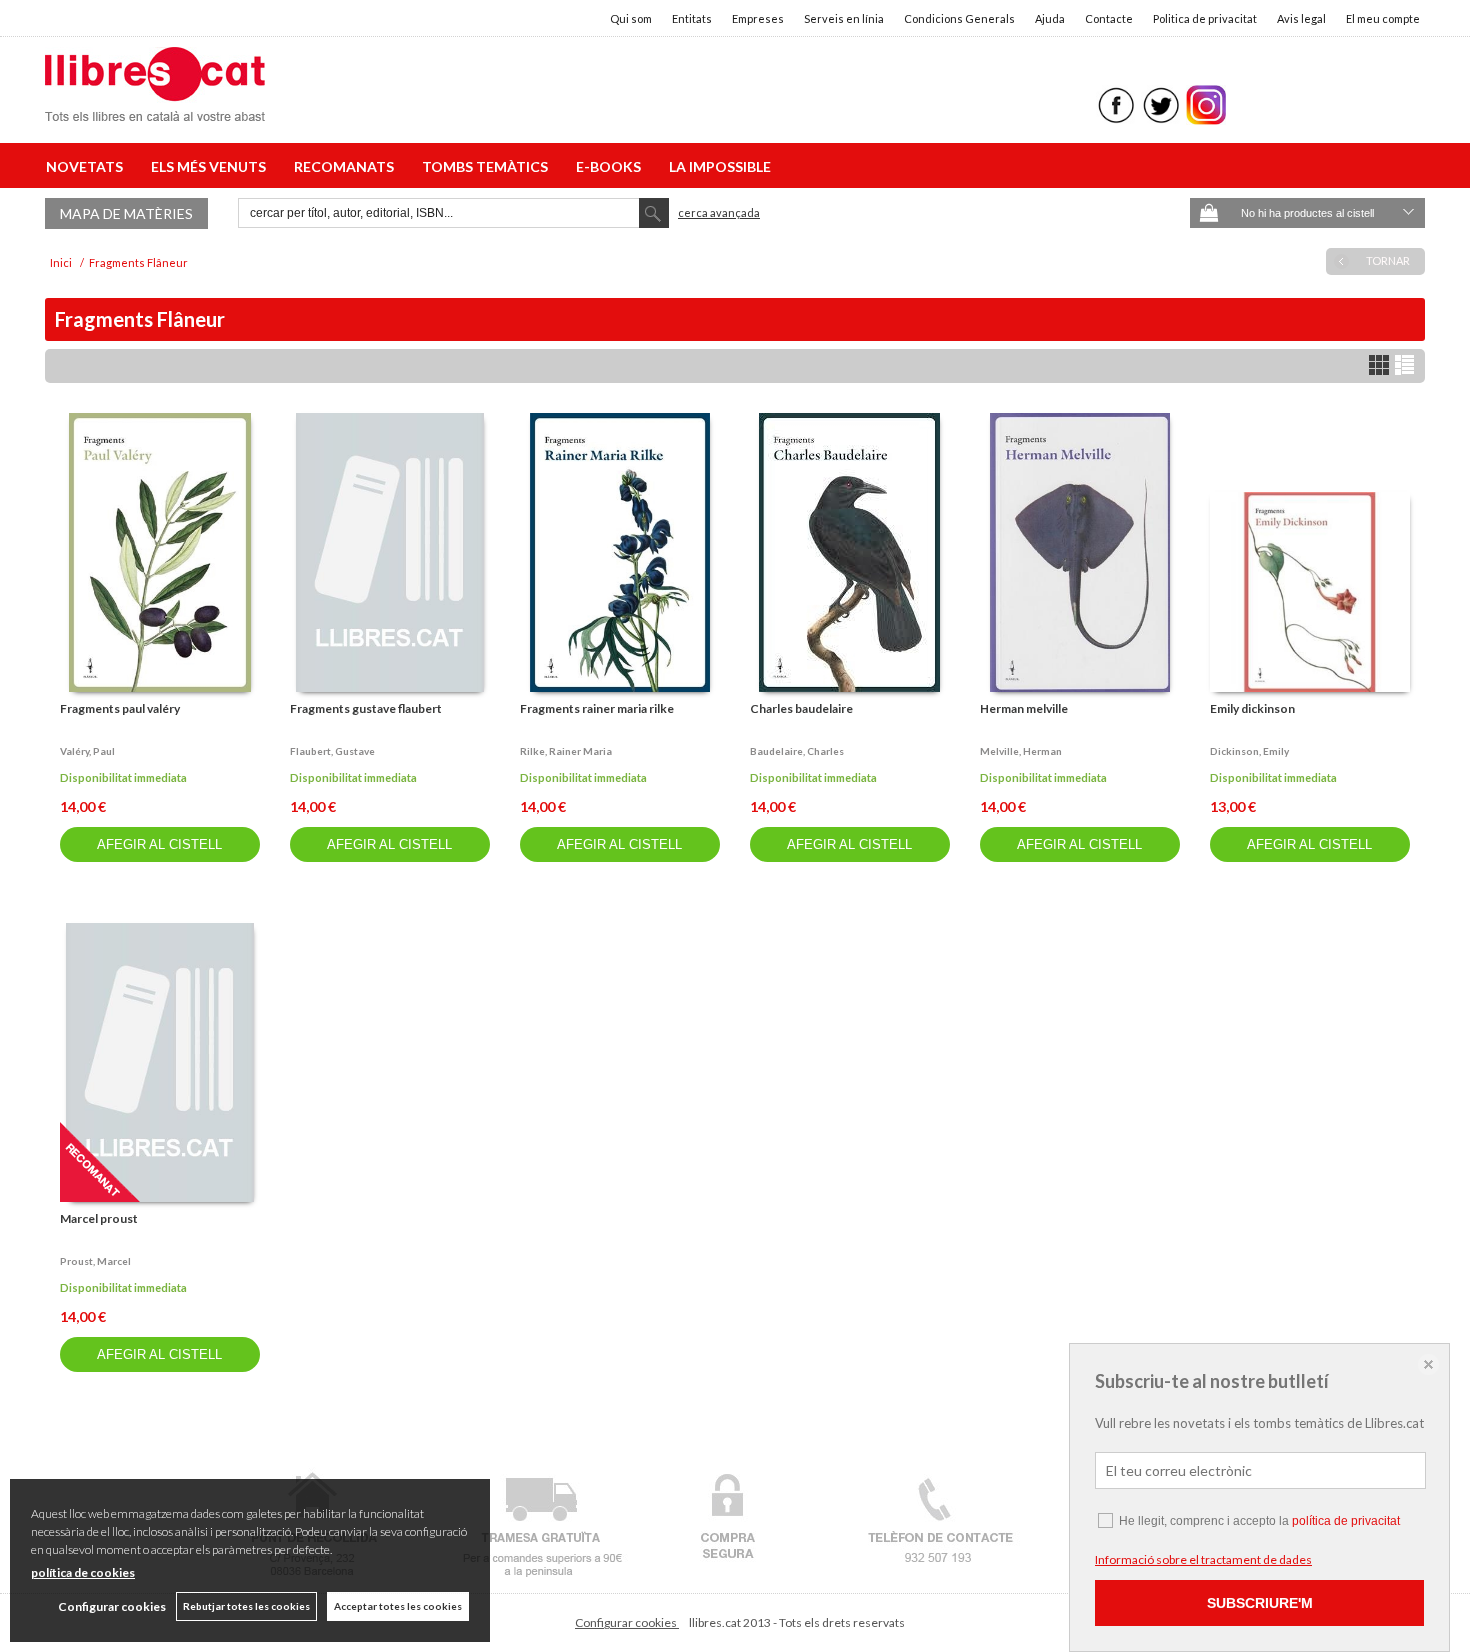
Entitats (692, 18)
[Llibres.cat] (155, 108)
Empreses (758, 18)
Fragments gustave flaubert (366, 708)
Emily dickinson (1252, 708)
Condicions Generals (959, 18)
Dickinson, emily (1249, 751)
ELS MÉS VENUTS (211, 166)
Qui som (631, 18)
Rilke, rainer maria (566, 751)
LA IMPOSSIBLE (720, 166)
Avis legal (1301, 18)
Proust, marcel (95, 1261)
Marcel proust (99, 1218)
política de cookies (83, 1572)
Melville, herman (1021, 751)
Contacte (1109, 18)
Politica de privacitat (1205, 18)
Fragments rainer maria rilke (597, 708)
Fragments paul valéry (120, 708)
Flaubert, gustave (332, 751)
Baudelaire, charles (797, 751)
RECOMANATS (347, 166)
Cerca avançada (719, 212)
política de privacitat (1346, 1521)
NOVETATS (87, 166)
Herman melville (1024, 708)
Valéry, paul (87, 751)
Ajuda (1050, 18)
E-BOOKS (611, 166)
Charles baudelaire (801, 708)
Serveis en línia (844, 18)
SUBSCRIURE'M (1260, 1603)
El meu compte (1383, 18)
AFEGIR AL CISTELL (159, 844)
